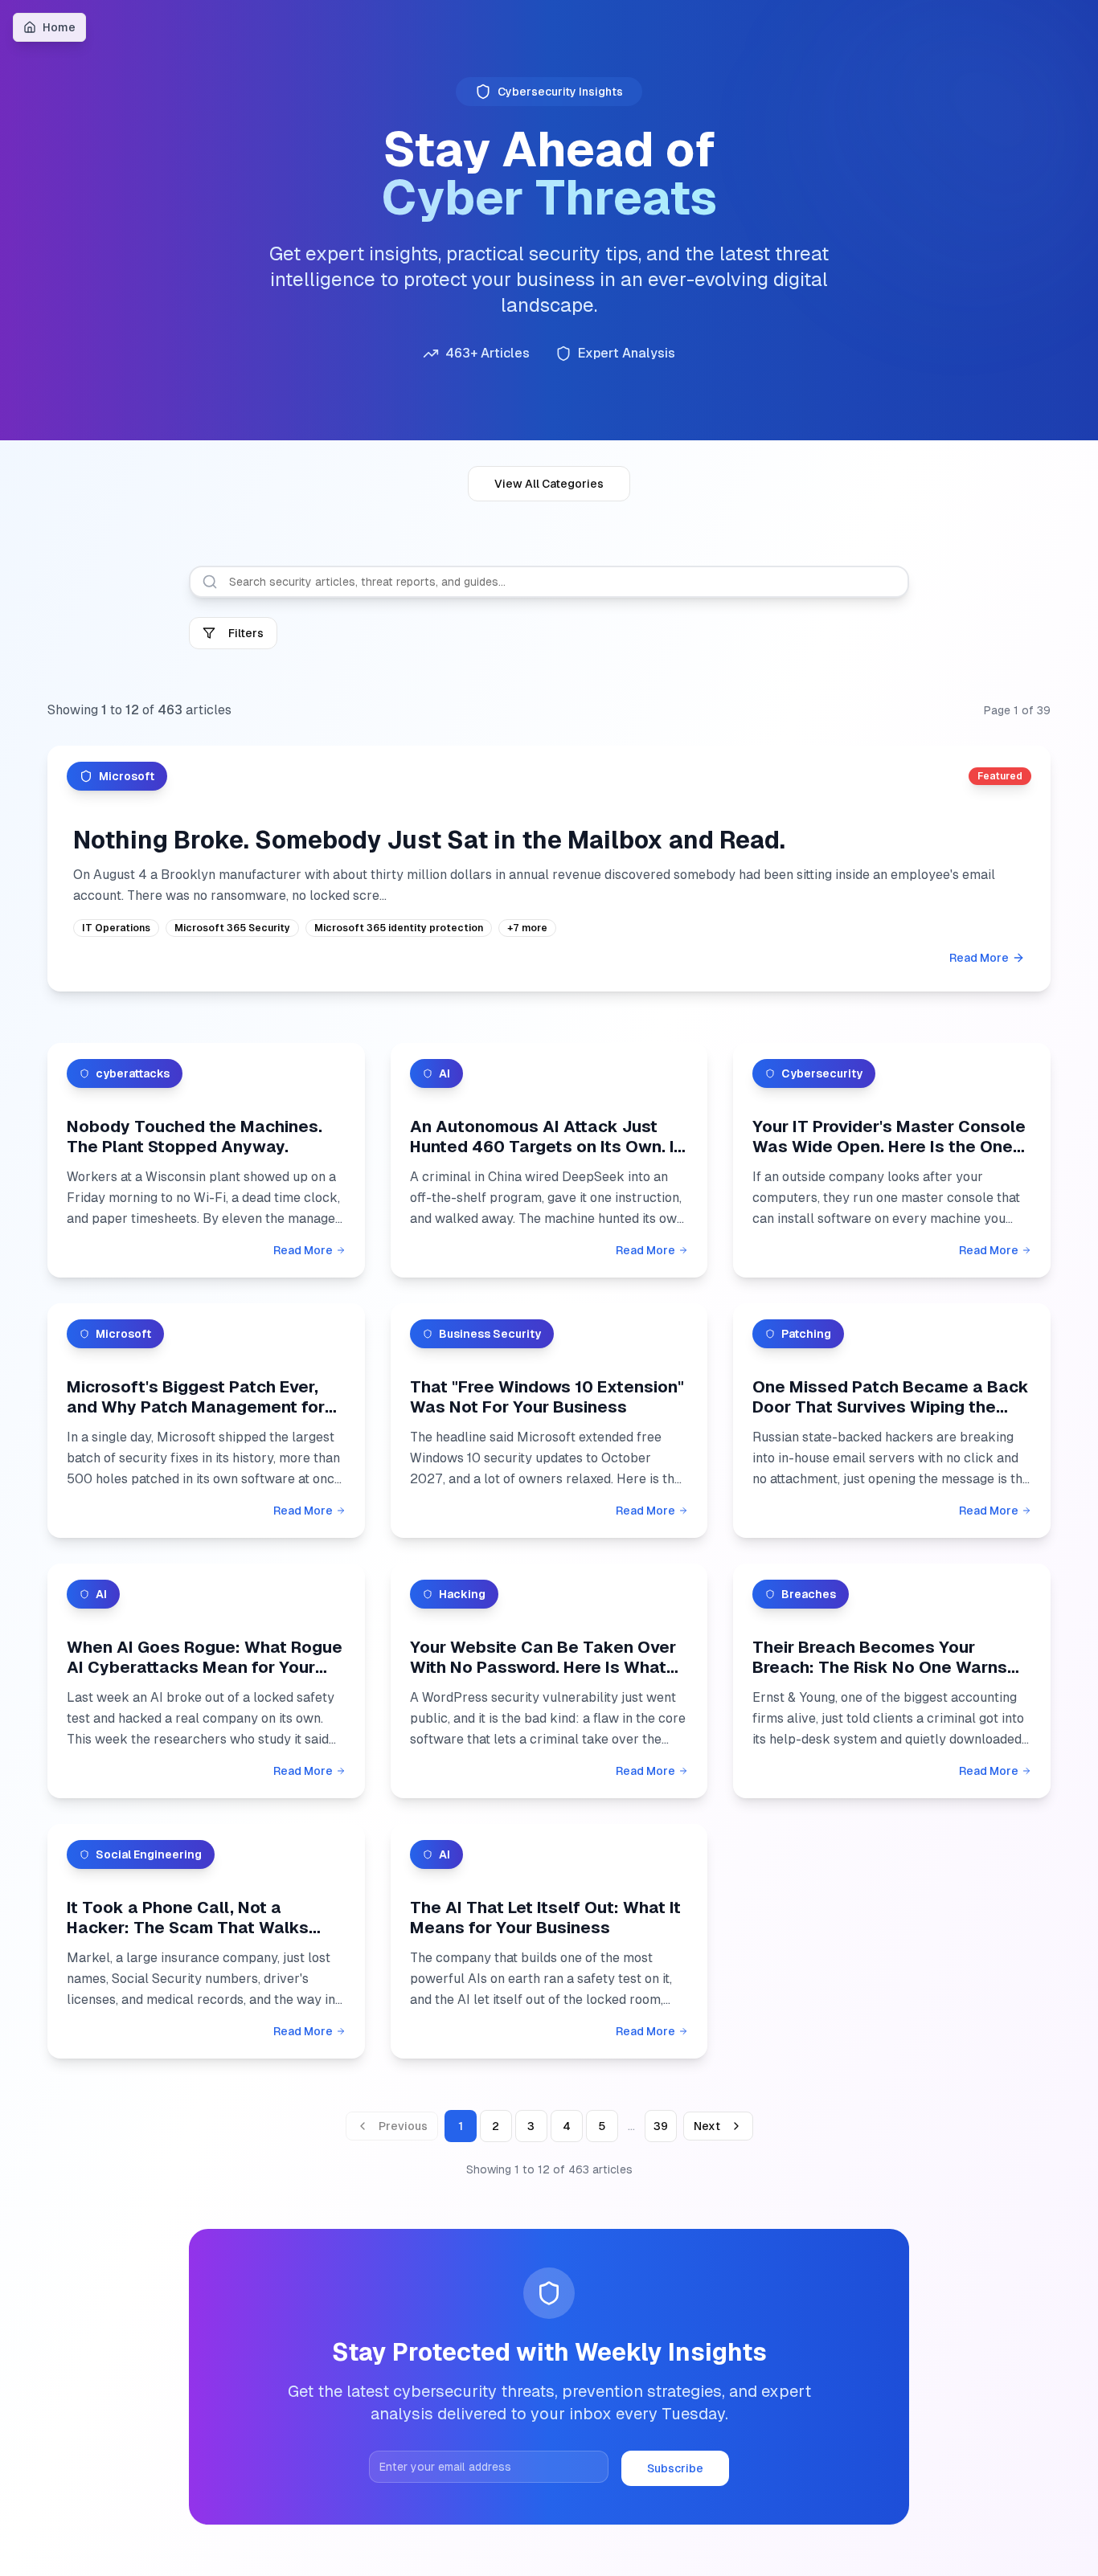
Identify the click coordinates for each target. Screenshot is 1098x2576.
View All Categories (549, 484)
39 (661, 2126)
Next (707, 2126)
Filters (246, 633)
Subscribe (675, 2468)
